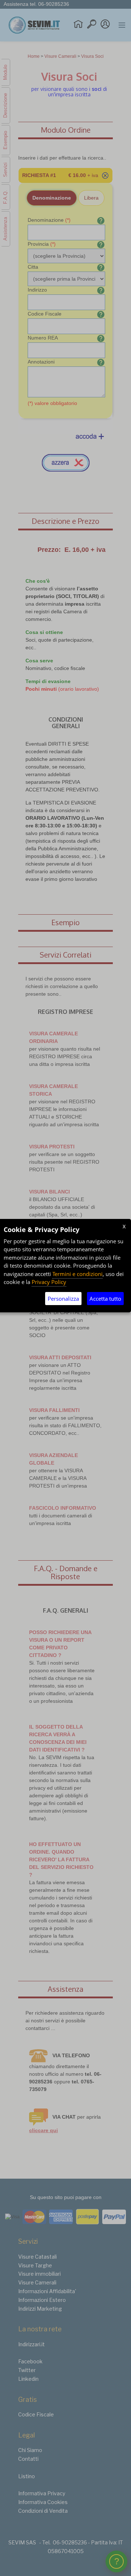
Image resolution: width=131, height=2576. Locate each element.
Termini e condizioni (78, 1274)
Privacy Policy (49, 1282)
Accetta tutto (105, 1299)
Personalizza (63, 1299)
